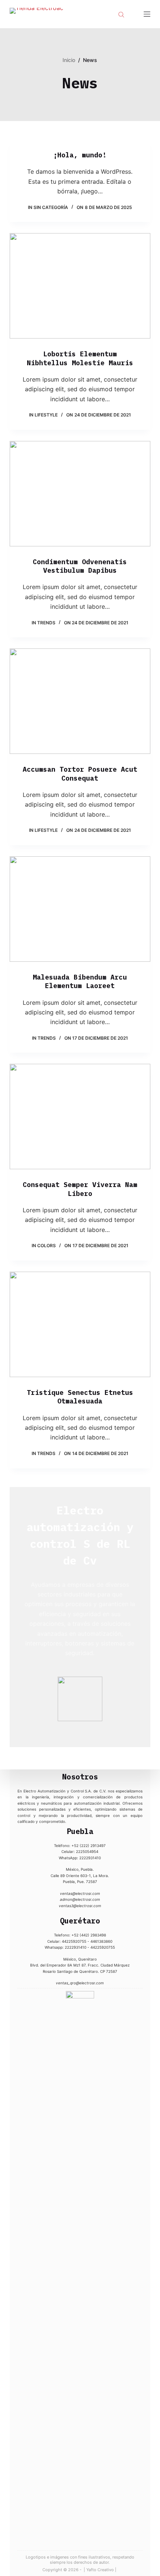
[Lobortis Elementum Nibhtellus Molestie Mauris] (80, 286)
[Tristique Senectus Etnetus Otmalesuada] (80, 1324)
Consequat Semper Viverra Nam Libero (80, 1189)
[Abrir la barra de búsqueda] (121, 14)
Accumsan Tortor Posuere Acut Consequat (80, 774)
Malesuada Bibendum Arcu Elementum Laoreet (80, 981)
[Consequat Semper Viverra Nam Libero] (80, 1117)
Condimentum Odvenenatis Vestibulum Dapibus (80, 566)
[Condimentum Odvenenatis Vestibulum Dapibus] (80, 494)
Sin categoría (51, 207)
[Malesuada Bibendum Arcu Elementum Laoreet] (80, 909)
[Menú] (147, 14)
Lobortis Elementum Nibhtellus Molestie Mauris (80, 358)
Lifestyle (46, 415)
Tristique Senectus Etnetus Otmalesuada (80, 1397)
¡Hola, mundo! (80, 155)
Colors (47, 1245)
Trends (46, 623)
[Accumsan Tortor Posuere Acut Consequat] (80, 701)
